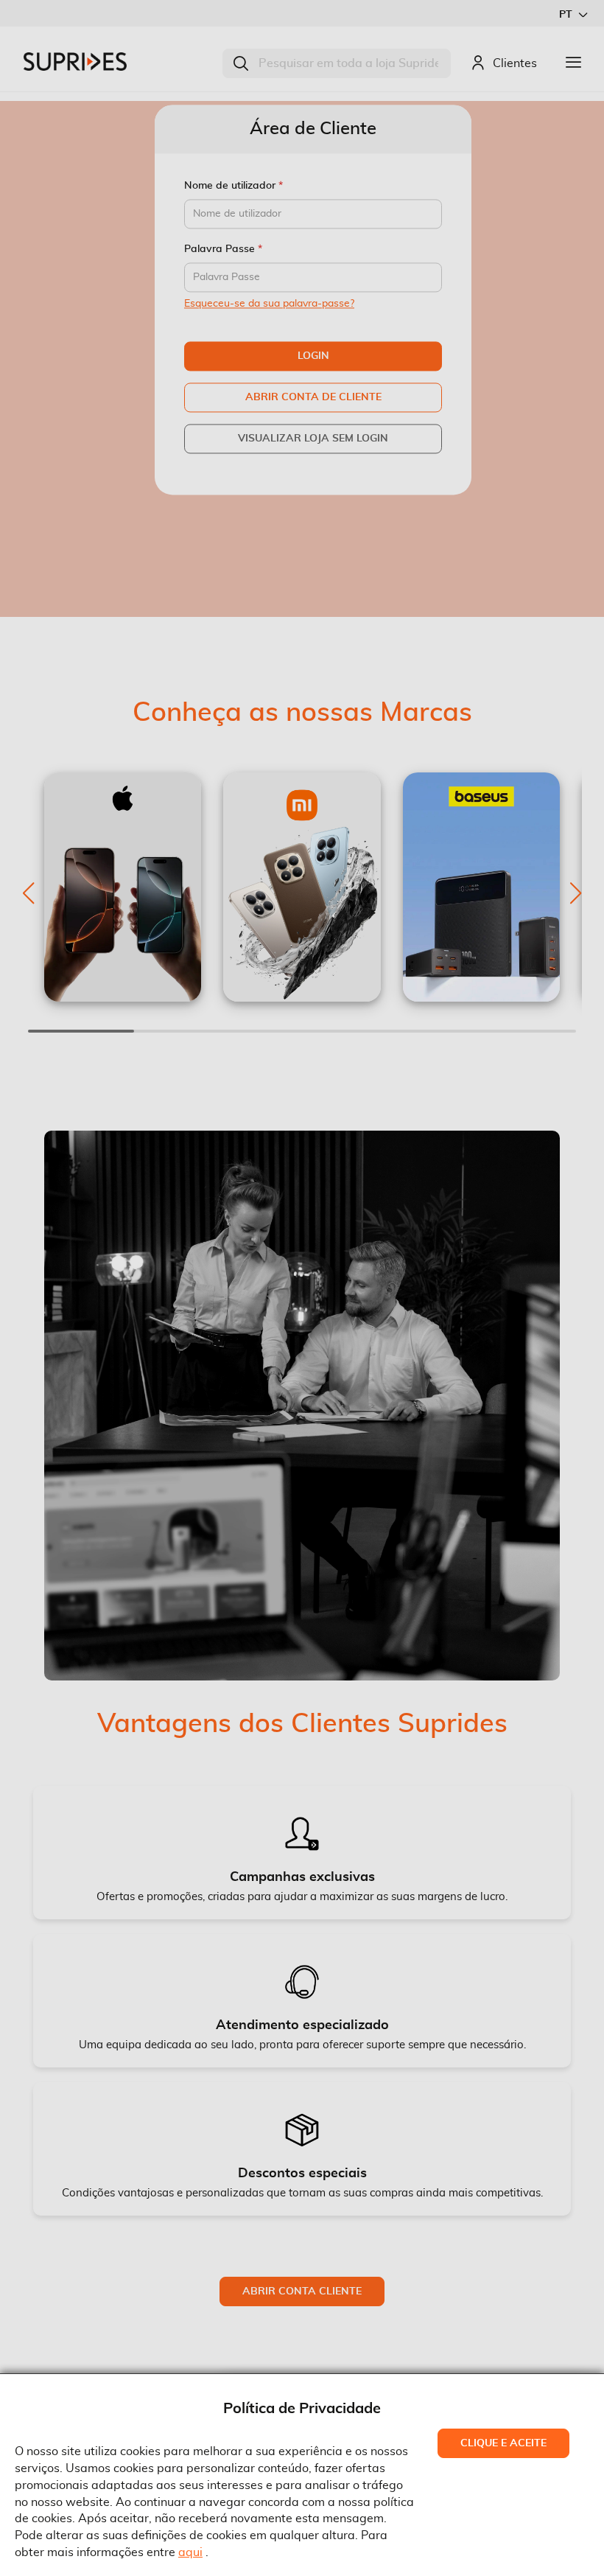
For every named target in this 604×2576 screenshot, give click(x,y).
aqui (190, 2552)
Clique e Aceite (503, 2443)
